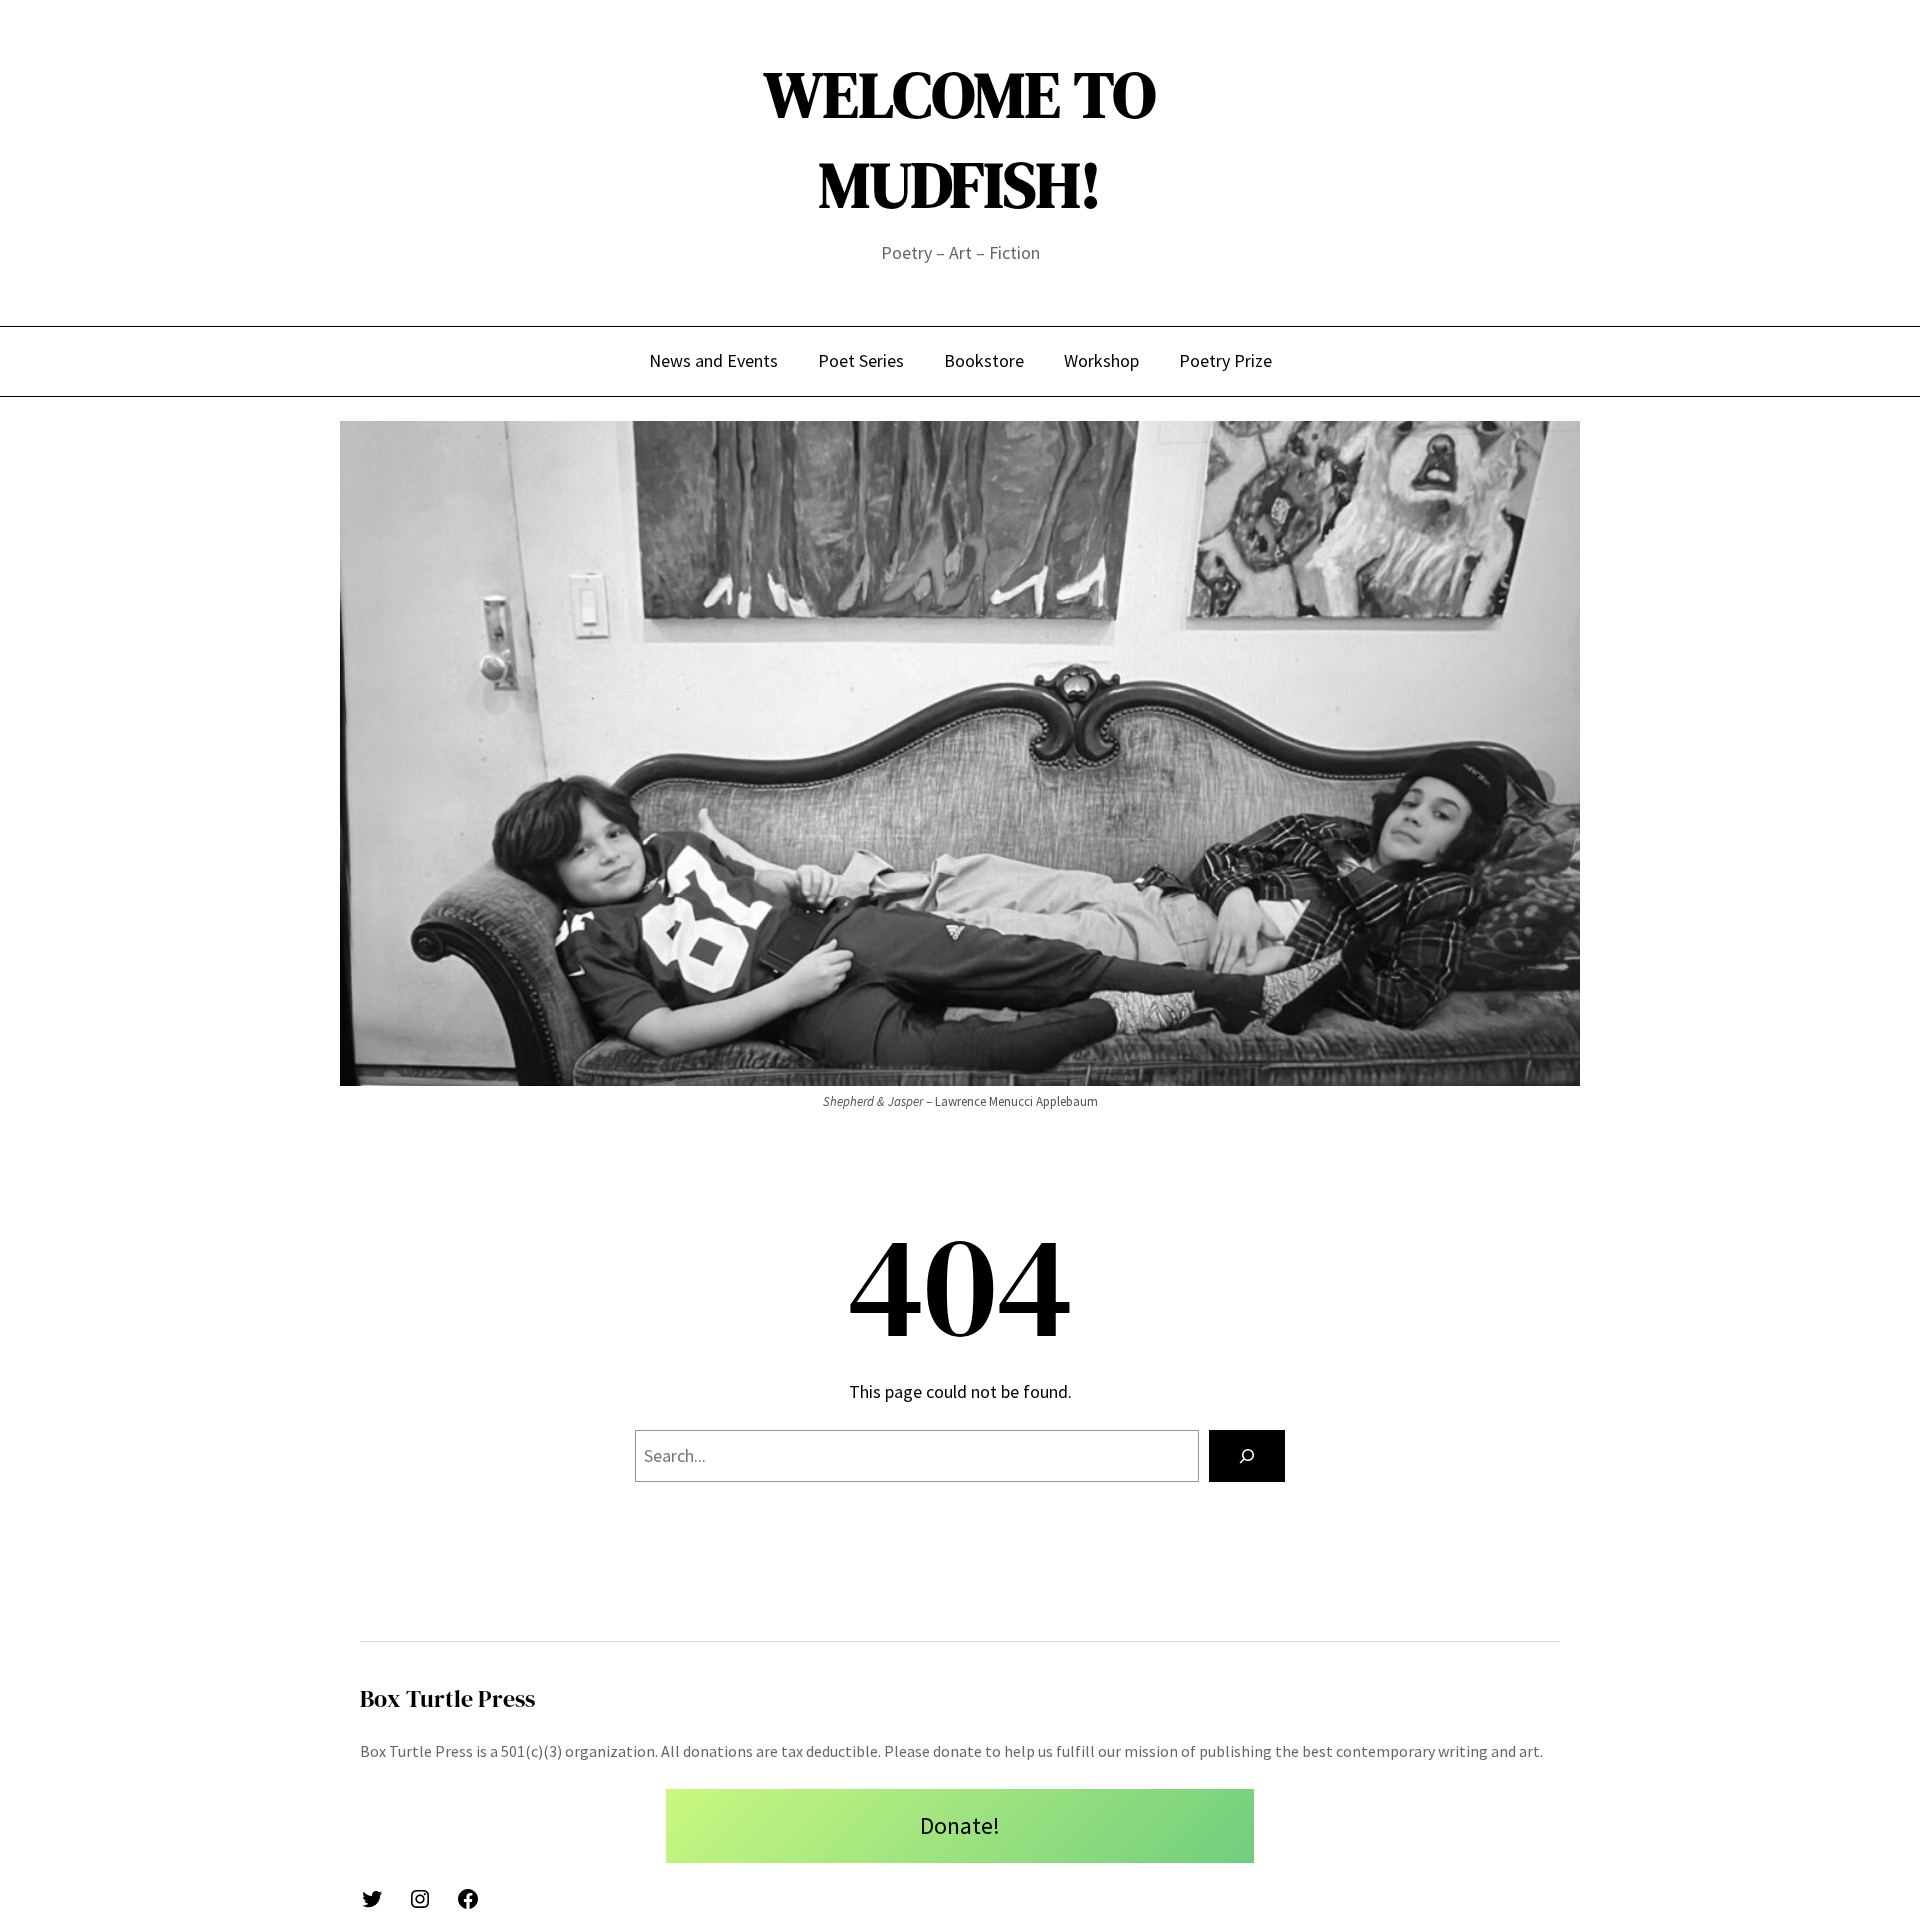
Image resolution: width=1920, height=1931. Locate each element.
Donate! (960, 1825)
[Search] (1247, 1456)
